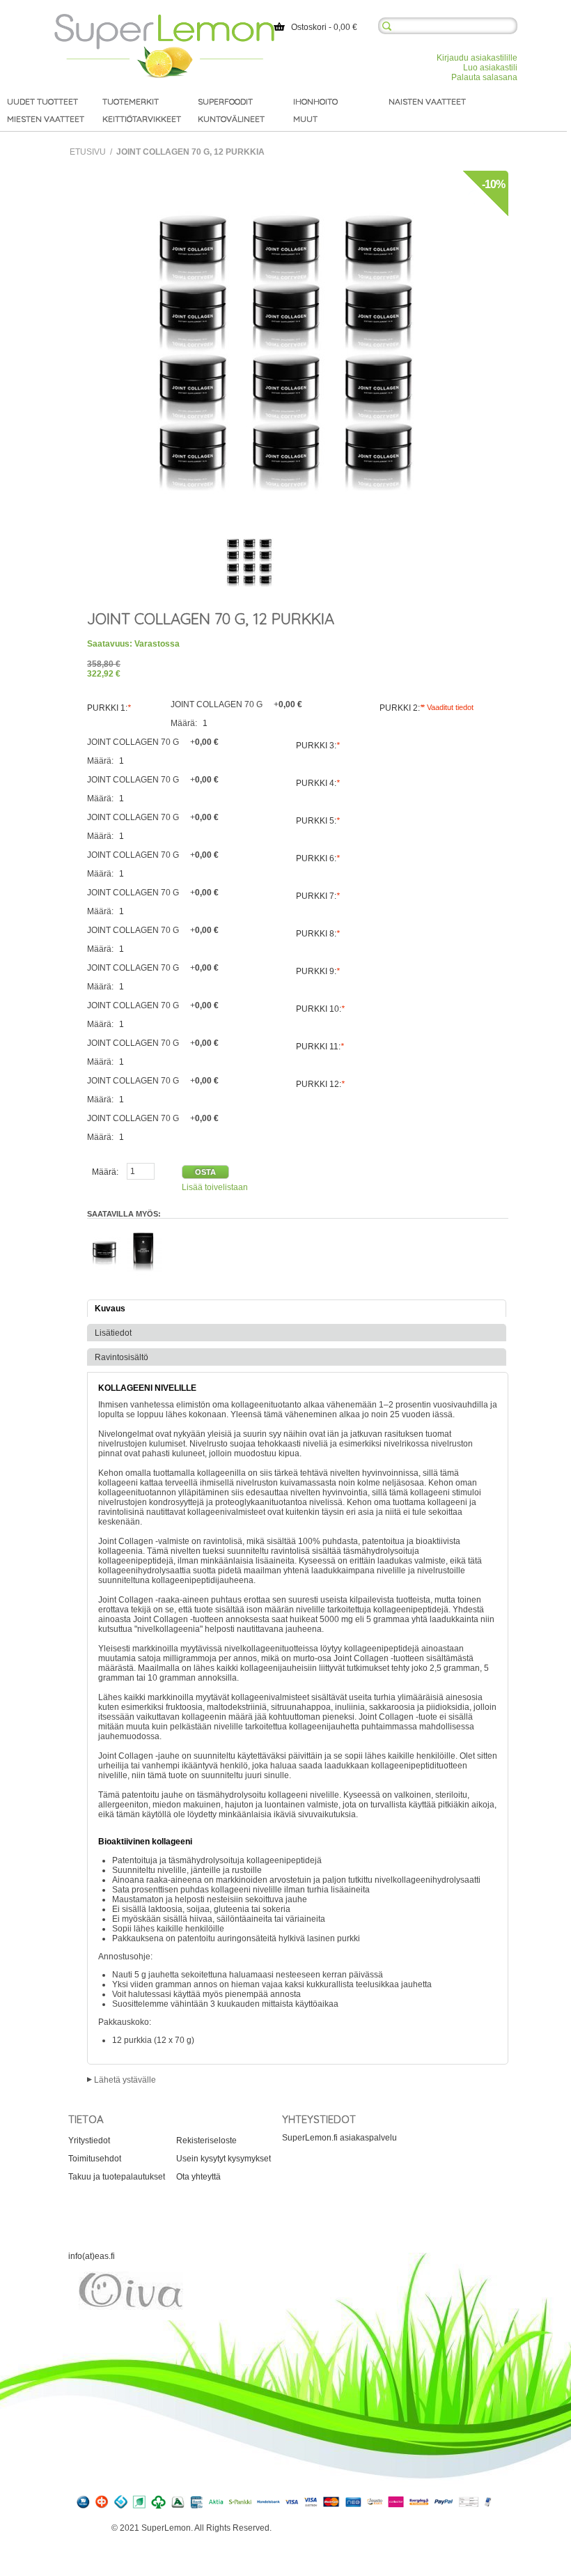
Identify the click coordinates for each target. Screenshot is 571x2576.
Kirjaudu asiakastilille (477, 58)
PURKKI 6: (318, 858)
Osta (205, 1172)
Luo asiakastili (490, 68)
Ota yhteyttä (198, 2177)
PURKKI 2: (401, 708)
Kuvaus (110, 1309)
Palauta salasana (484, 77)
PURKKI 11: (320, 1047)
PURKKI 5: (318, 821)
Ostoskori (309, 27)
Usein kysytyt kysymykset (224, 2159)
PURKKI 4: (318, 783)
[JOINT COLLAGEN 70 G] (104, 1231)
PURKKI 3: (318, 746)
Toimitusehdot (95, 2159)
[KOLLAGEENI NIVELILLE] (249, 562)
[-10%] (285, 176)
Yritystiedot (89, 2141)
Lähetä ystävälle (125, 2080)
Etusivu (88, 152)
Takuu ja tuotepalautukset (117, 2177)
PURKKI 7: (318, 896)
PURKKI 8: (318, 934)
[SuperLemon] (164, 19)
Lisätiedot (113, 1333)
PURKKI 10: (320, 1009)
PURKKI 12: (320, 1084)
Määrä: (185, 723)
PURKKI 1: (109, 708)
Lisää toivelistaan (215, 1187)
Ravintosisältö (122, 1357)
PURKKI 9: (318, 971)
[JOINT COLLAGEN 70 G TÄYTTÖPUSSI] (144, 1231)
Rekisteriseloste (206, 2141)
